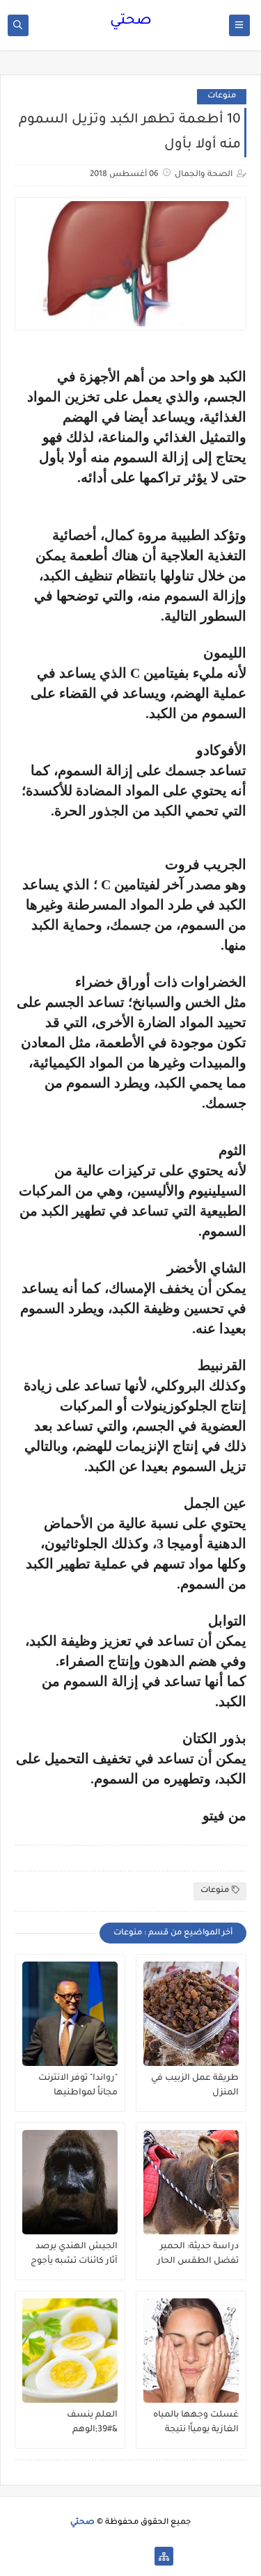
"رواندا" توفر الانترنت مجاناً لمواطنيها (78, 2086)
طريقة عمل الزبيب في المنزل (195, 2086)
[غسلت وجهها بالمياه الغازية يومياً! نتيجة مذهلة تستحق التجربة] (191, 2351)
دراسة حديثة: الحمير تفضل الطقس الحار (198, 2254)
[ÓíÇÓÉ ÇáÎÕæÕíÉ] (142, 2556)
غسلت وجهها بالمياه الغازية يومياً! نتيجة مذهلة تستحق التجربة (195, 2423)
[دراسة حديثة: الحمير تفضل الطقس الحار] (191, 2182)
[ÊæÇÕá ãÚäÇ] (119, 2556)
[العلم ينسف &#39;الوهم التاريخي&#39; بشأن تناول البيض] (70, 2351)
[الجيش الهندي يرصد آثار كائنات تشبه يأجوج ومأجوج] (70, 2182)
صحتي (131, 22)
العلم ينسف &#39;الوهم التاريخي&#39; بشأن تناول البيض (78, 2423)
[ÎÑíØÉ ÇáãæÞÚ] (97, 2556)
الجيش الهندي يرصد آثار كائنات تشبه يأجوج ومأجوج (74, 2255)
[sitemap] (164, 2556)
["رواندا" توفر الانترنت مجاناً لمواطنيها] (70, 2014)
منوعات (222, 96)
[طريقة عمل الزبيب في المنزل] (191, 2014)
